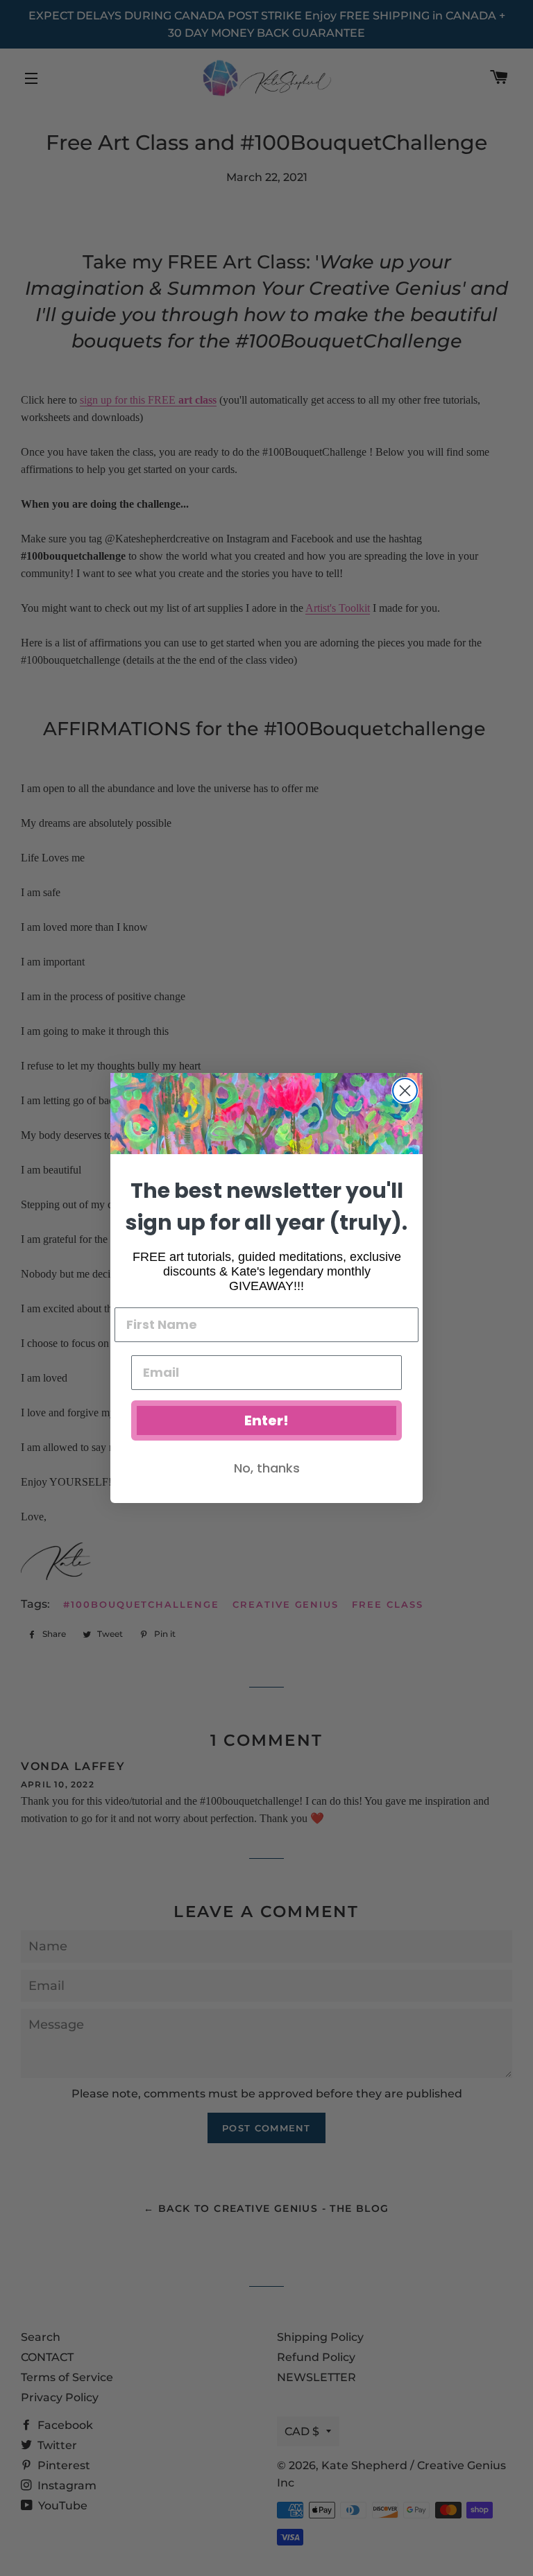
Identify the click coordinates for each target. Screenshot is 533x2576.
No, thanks (267, 1468)
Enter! (266, 1420)
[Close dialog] (405, 1091)
